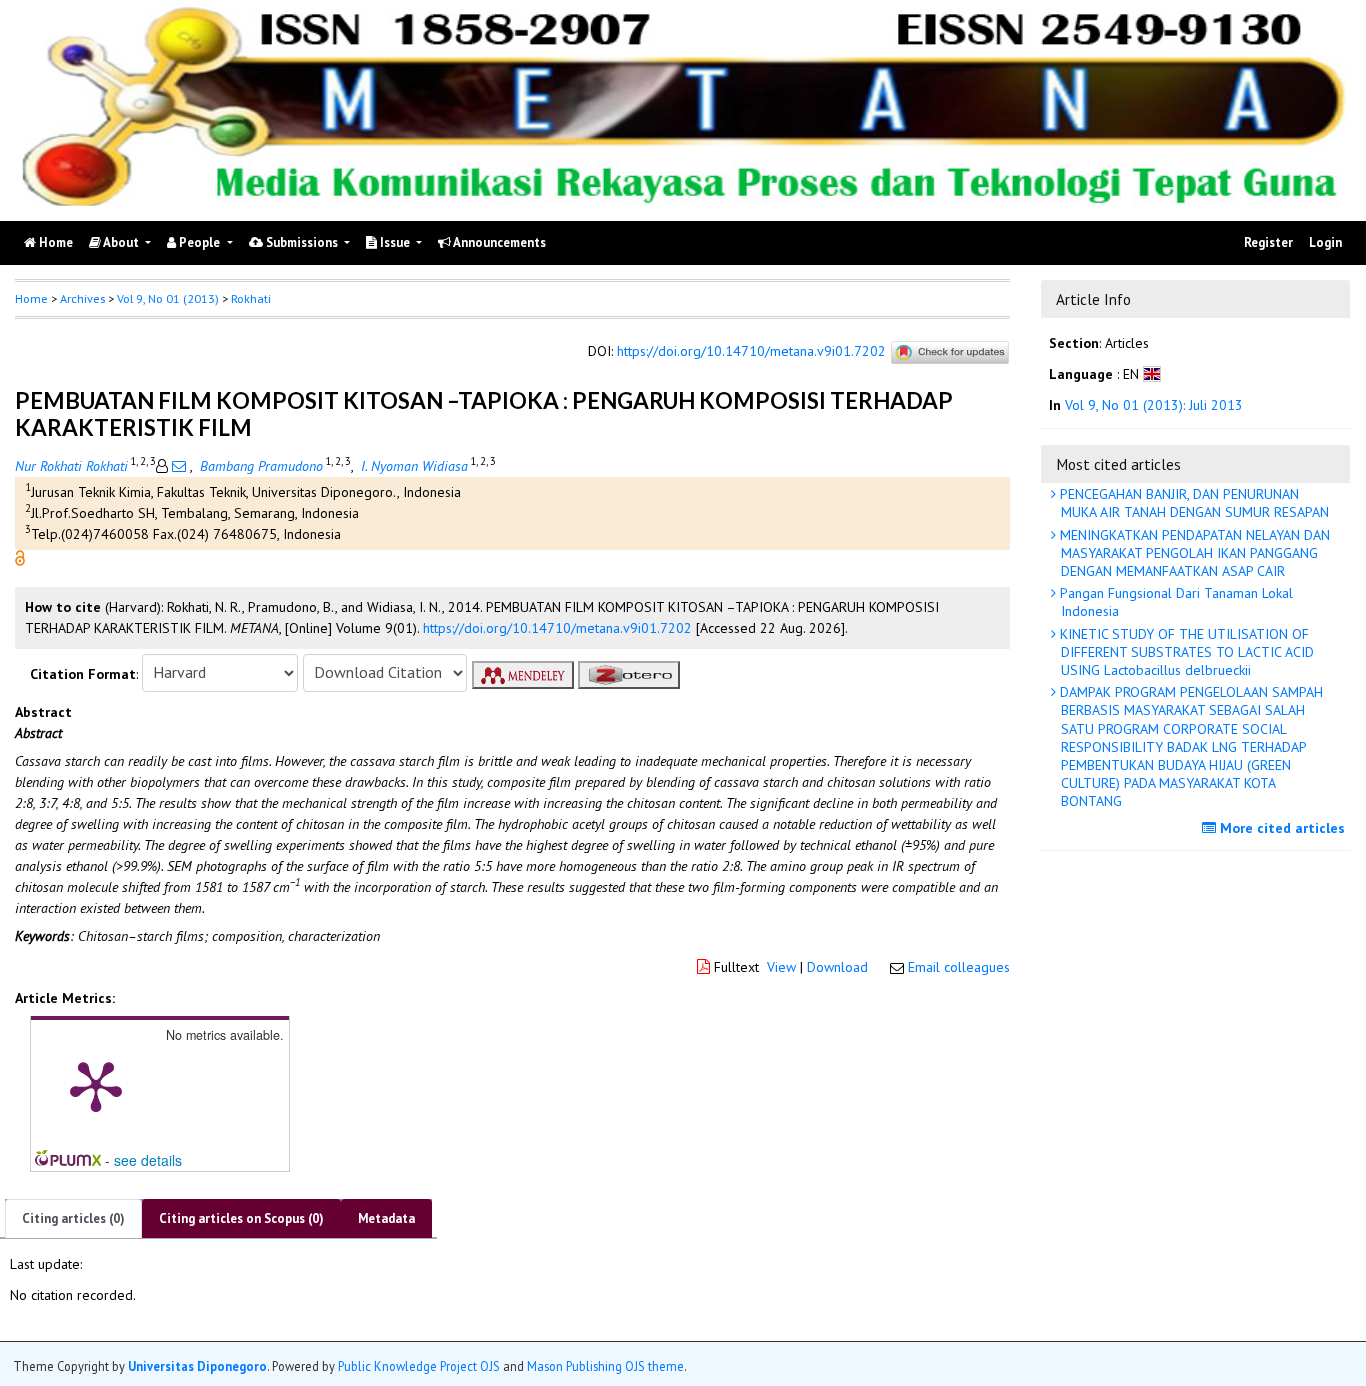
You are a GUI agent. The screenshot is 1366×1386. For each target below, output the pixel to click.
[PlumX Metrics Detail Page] (96, 1085)
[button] (20, 556)
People (199, 242)
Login (1325, 242)
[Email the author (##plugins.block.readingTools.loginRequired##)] (179, 466)
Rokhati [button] (251, 298)
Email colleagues (959, 967)
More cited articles (1280, 828)
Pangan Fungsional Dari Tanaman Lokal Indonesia (1174, 602)
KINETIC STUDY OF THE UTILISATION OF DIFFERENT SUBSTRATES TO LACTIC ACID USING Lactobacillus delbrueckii (1185, 652)
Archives (82, 298)
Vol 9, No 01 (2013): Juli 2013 (1154, 406)
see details (148, 1160)
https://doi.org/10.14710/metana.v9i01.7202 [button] (557, 628)
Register (1268, 242)
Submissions (302, 242)
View (781, 967)
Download (837, 967)
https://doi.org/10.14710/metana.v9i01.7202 (751, 351)
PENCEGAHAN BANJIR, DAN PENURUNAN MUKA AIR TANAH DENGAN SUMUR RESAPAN (1192, 503)
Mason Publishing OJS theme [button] (605, 1365)
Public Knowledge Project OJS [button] (419, 1365)
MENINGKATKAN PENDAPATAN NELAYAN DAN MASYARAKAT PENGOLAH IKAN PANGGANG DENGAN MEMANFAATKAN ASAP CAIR (1193, 553)
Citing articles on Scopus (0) (241, 1218)
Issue (395, 242)
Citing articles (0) (73, 1218)
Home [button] (31, 298)
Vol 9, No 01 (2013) (168, 298)
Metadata (386, 1218)
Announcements (498, 242)
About (121, 242)
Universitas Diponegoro (197, 1365)
